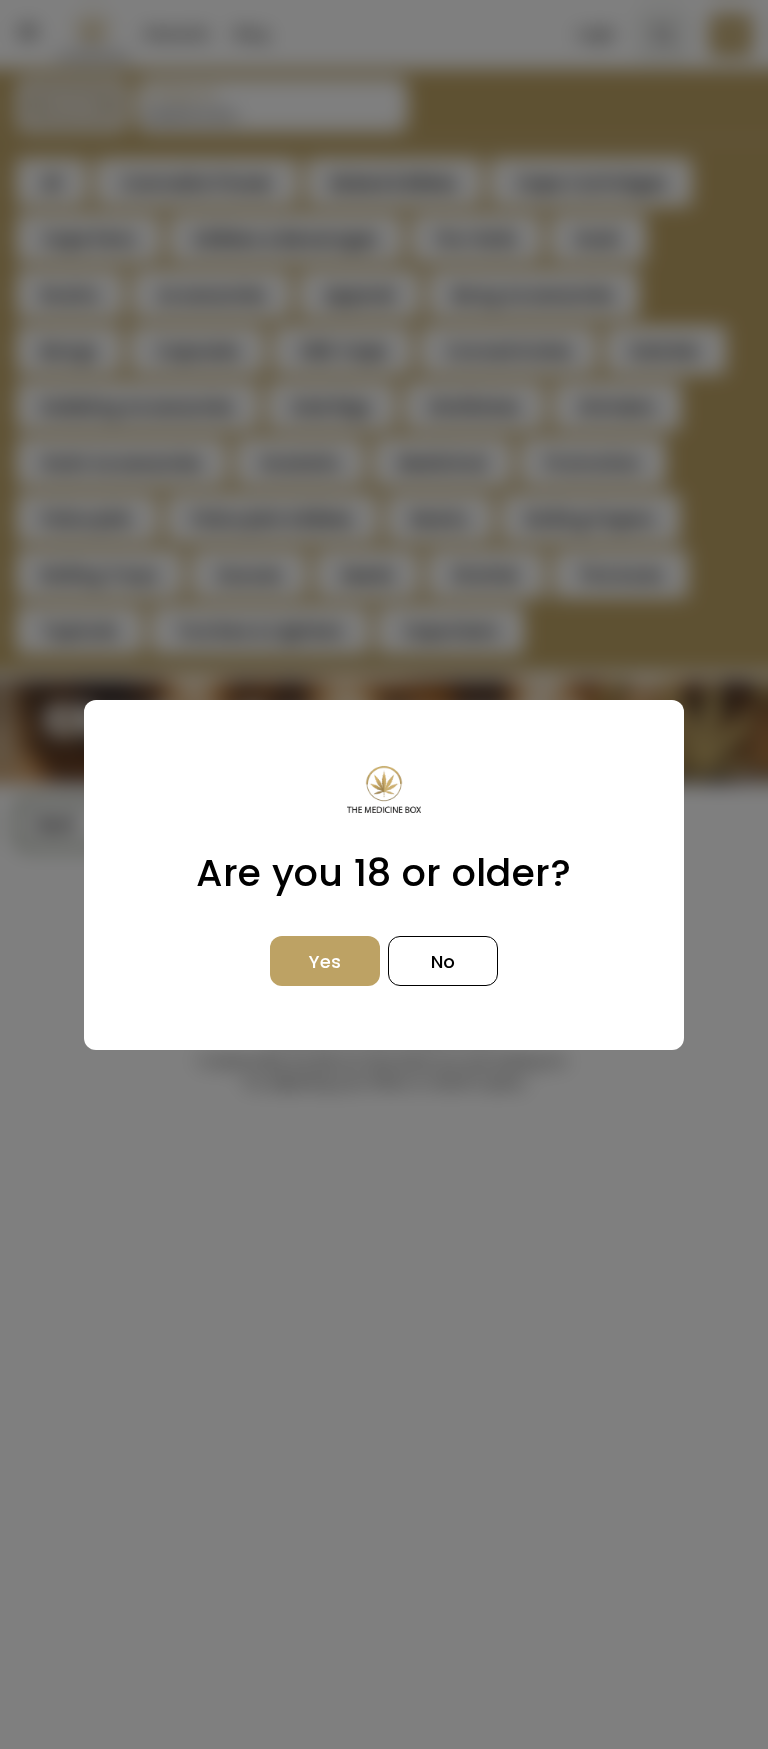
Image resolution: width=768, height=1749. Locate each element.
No (443, 961)
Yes (325, 961)
